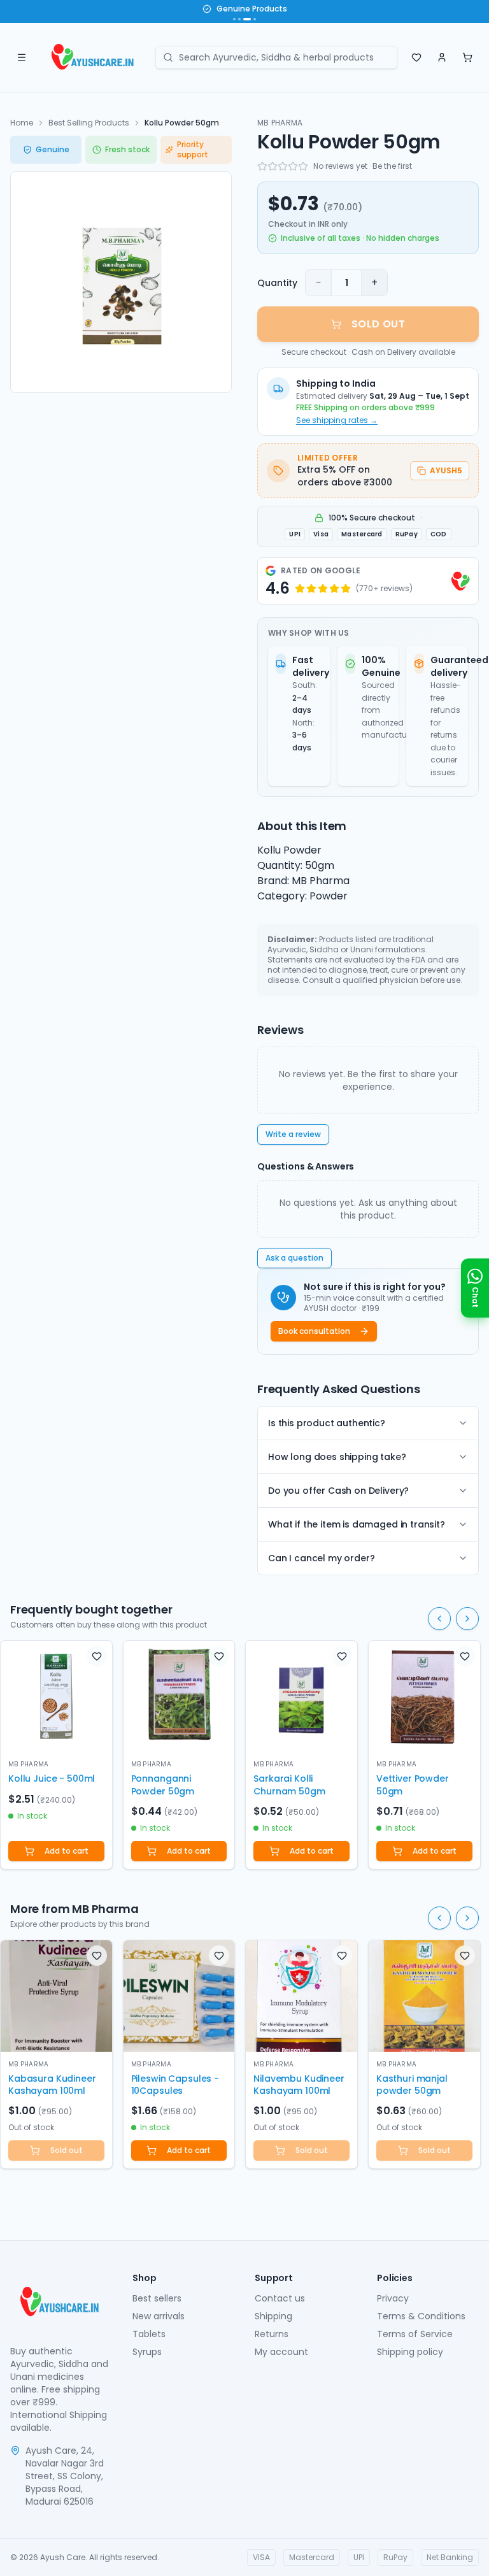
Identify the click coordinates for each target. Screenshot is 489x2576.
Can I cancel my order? (321, 1558)
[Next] (467, 1619)
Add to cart (67, 1851)
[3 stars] (283, 166)
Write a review (293, 1134)
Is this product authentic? (327, 1423)
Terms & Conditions (421, 2316)
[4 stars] (293, 166)
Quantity (277, 283)
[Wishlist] (416, 57)
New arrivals (159, 2316)
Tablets (149, 2334)
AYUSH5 (446, 470)
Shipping (273, 2316)
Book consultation (314, 1331)
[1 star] (262, 166)
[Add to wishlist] (97, 1656)
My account (281, 2352)
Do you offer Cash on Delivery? (338, 1491)
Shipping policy (410, 2352)
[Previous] (439, 1619)
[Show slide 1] (234, 19)
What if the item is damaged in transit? (357, 1524)
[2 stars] (273, 166)
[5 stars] (303, 166)
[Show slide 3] (247, 19)
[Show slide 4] (255, 19)
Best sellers (157, 2298)
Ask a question (294, 1258)
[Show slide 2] (239, 19)
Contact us (280, 2298)
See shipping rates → (337, 420)
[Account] (442, 57)
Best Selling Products (89, 123)
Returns (272, 2334)
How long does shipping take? (337, 1457)
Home (22, 123)
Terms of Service (415, 2334)
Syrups (147, 2352)
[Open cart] (467, 57)
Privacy (393, 2298)
